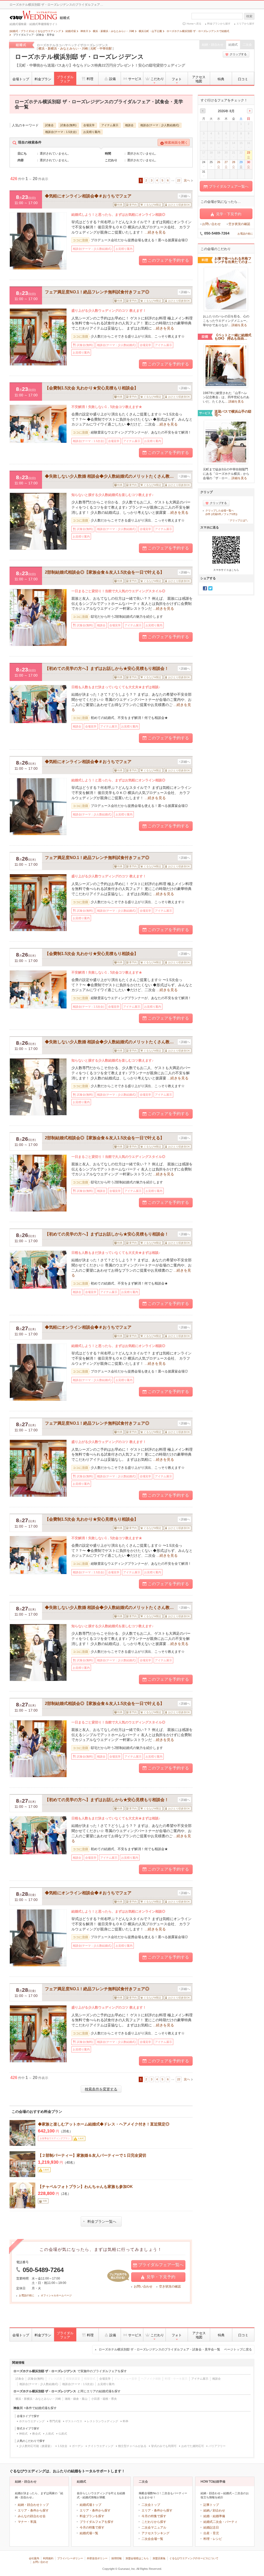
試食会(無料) (68, 125)
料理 (90, 79)
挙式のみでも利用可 (164, 2446)
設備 (112, 79)
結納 (207, 2510)
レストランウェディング (102, 2421)
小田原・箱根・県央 (104, 2399)
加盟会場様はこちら (137, 2558)
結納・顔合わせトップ (33, 2505)
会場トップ (21, 79)
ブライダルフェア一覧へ (161, 2265)
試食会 (49, 125)
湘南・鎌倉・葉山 (76, 2399)
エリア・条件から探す (33, 2510)
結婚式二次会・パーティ (220, 2522)
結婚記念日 (211, 2527)
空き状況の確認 (170, 2286)
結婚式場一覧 (89, 2533)
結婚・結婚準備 (214, 2516)
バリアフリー (217, 2446)
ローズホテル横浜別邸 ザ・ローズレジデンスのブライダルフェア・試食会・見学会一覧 (175, 2349)
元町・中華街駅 (101, 49)
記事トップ (211, 2505)
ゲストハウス (74, 2421)
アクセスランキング (155, 2533)
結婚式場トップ (90, 2505)
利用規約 (48, 2558)
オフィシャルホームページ (56, 2295)
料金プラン (43, 79)
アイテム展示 (110, 125)
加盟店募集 (159, 2558)
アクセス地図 (199, 79)
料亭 (126, 2421)
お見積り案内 (92, 132)
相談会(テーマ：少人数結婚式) (160, 125)
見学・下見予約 (161, 2277)
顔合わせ (219, 2510)
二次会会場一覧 (152, 2539)
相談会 (129, 125)
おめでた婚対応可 (193, 2446)
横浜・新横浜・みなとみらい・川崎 (63, 49)
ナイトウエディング (101, 2446)
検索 (249, 16)
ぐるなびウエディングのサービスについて (194, 2558)
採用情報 (117, 2558)
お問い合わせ (143, 2286)
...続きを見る (155, 232)
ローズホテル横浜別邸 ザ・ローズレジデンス (79, 57)
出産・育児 (211, 2533)
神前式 (23, 2434)
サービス (135, 79)
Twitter (210, 588)
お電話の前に (27, 2295)
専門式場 (55, 2421)
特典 (221, 79)
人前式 (50, 2434)
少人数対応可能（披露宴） (36, 2446)
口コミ (243, 79)
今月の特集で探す (92, 2527)
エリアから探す (245, 24)
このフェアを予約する (168, 260)
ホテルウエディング (32, 2421)
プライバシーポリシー (70, 2558)
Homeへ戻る (194, 24)
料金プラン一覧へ (102, 2221)
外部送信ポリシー (97, 2558)
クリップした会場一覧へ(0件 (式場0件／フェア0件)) (221, 512)
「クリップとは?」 (238, 520)
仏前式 (63, 2434)
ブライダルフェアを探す (97, 2522)
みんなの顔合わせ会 (32, 2516)
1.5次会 (63, 2446)
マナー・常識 (27, 2522)
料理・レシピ (213, 2539)
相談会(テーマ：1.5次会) (61, 132)
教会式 (36, 2434)
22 (179, 180)
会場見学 (89, 125)
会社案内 (34, 2558)
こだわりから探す (154, 2522)
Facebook (205, 588)
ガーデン (78, 2446)
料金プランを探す (92, 2516)
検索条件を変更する (101, 2089)
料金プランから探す (219, 24)
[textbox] (217, 16)
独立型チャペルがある (132, 2446)
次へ (187, 180)
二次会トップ (151, 2505)
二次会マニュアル (154, 2527)
